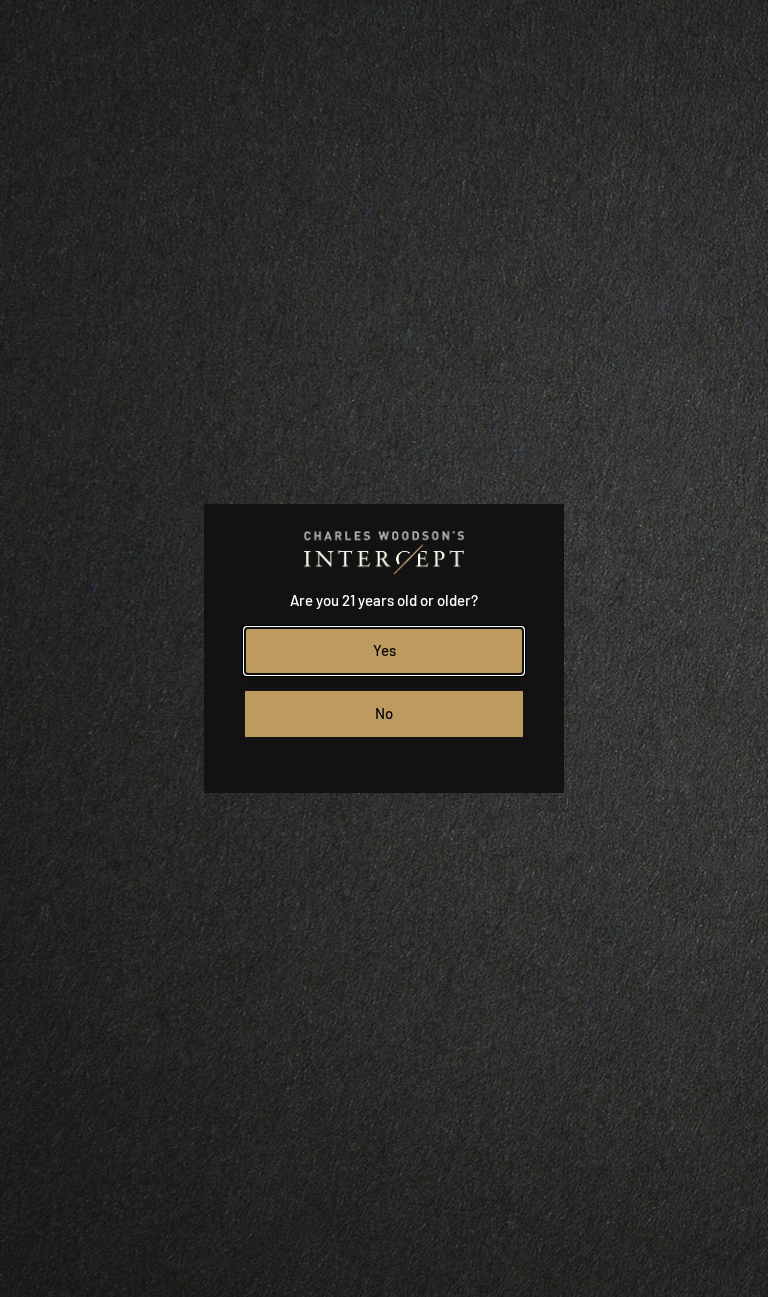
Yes (384, 650)
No (384, 713)
